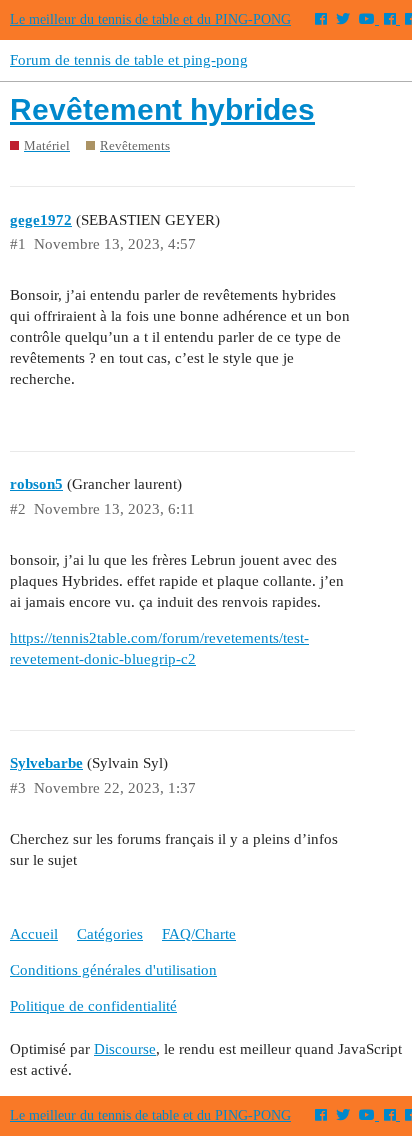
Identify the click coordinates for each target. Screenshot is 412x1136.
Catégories (110, 934)
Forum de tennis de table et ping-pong (129, 60)
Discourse (125, 1049)
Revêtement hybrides (162, 109)
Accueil (34, 934)
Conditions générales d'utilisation (113, 970)
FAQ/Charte (199, 934)
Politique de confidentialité (93, 1006)
